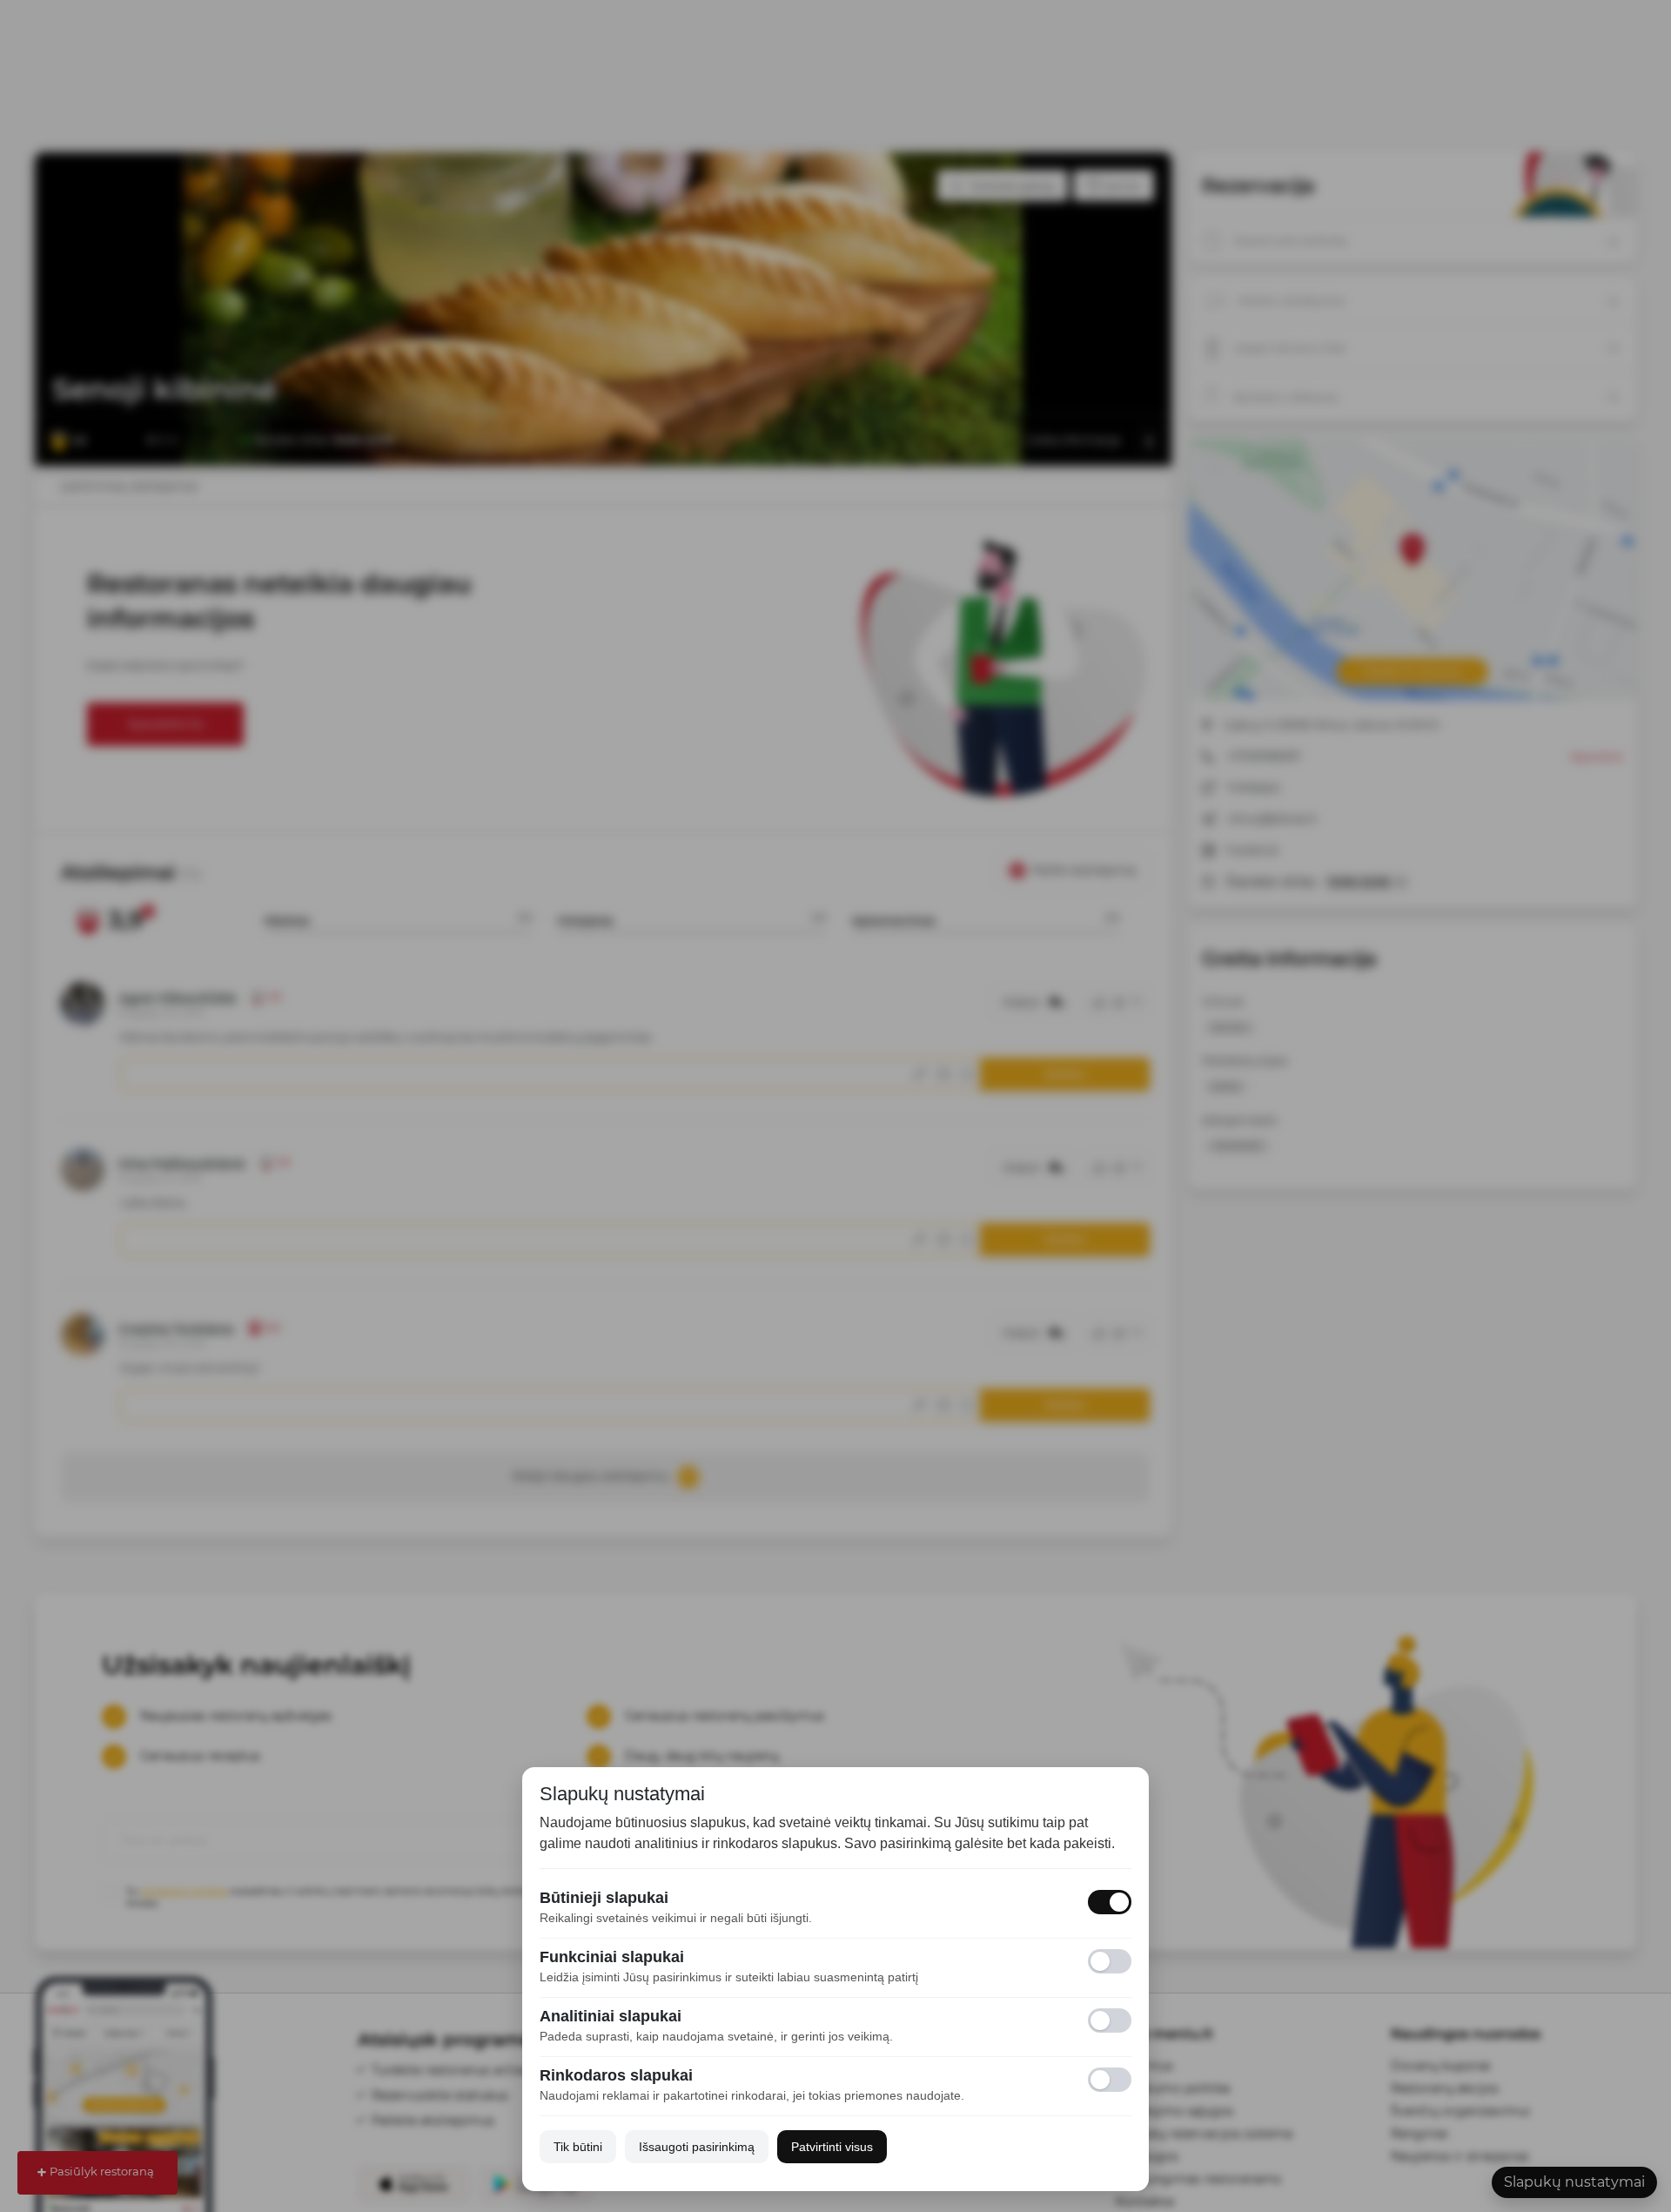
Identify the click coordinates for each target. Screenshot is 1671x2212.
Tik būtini (578, 2147)
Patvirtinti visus (832, 2147)
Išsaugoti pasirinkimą (697, 2147)
